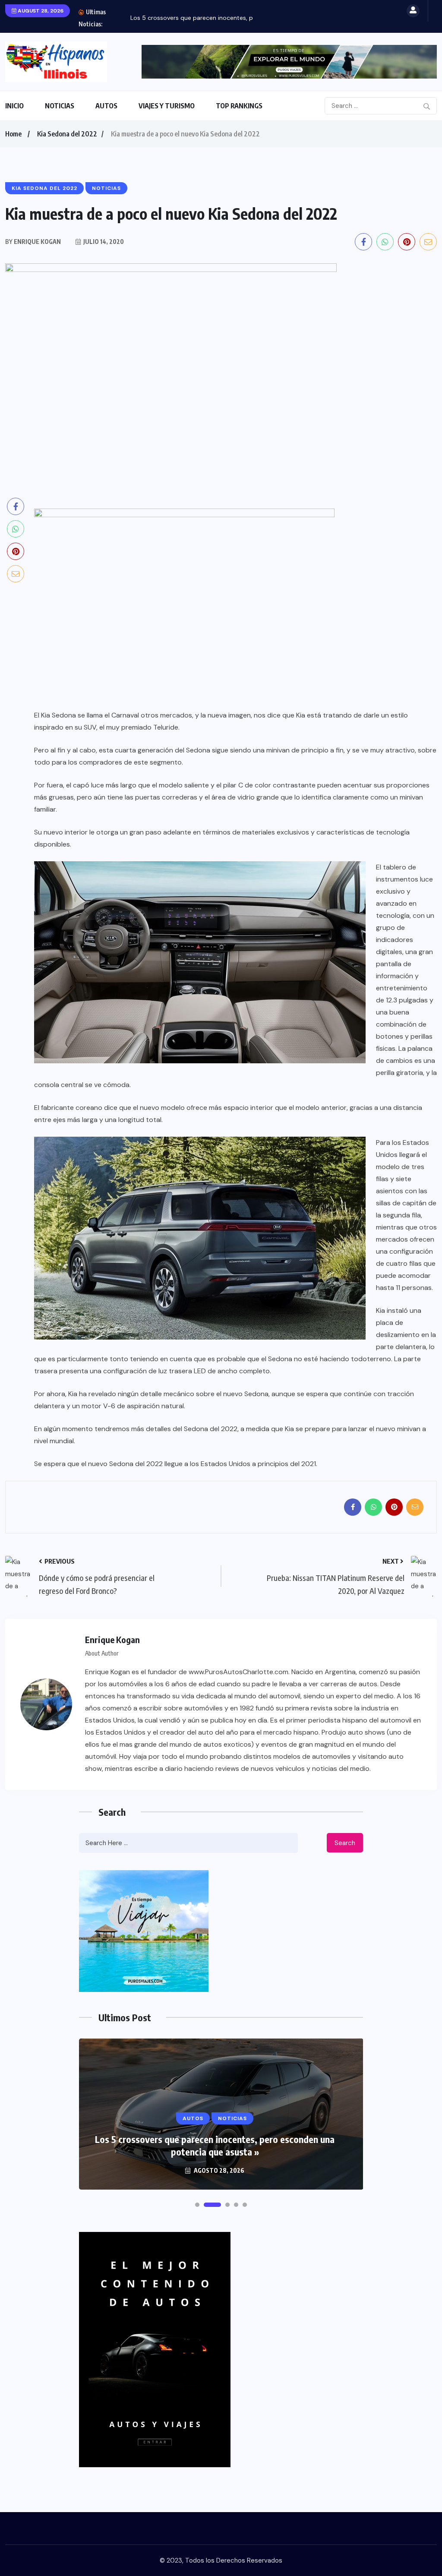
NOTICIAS (60, 106)
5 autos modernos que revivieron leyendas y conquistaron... (215, 18)
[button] (197, 2205)
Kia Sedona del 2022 (67, 134)
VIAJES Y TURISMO (167, 106)
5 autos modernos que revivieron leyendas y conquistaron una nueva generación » (215, 2145)
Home (13, 134)
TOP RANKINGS (239, 106)
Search (345, 1843)
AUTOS (106, 106)
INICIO (14, 106)
